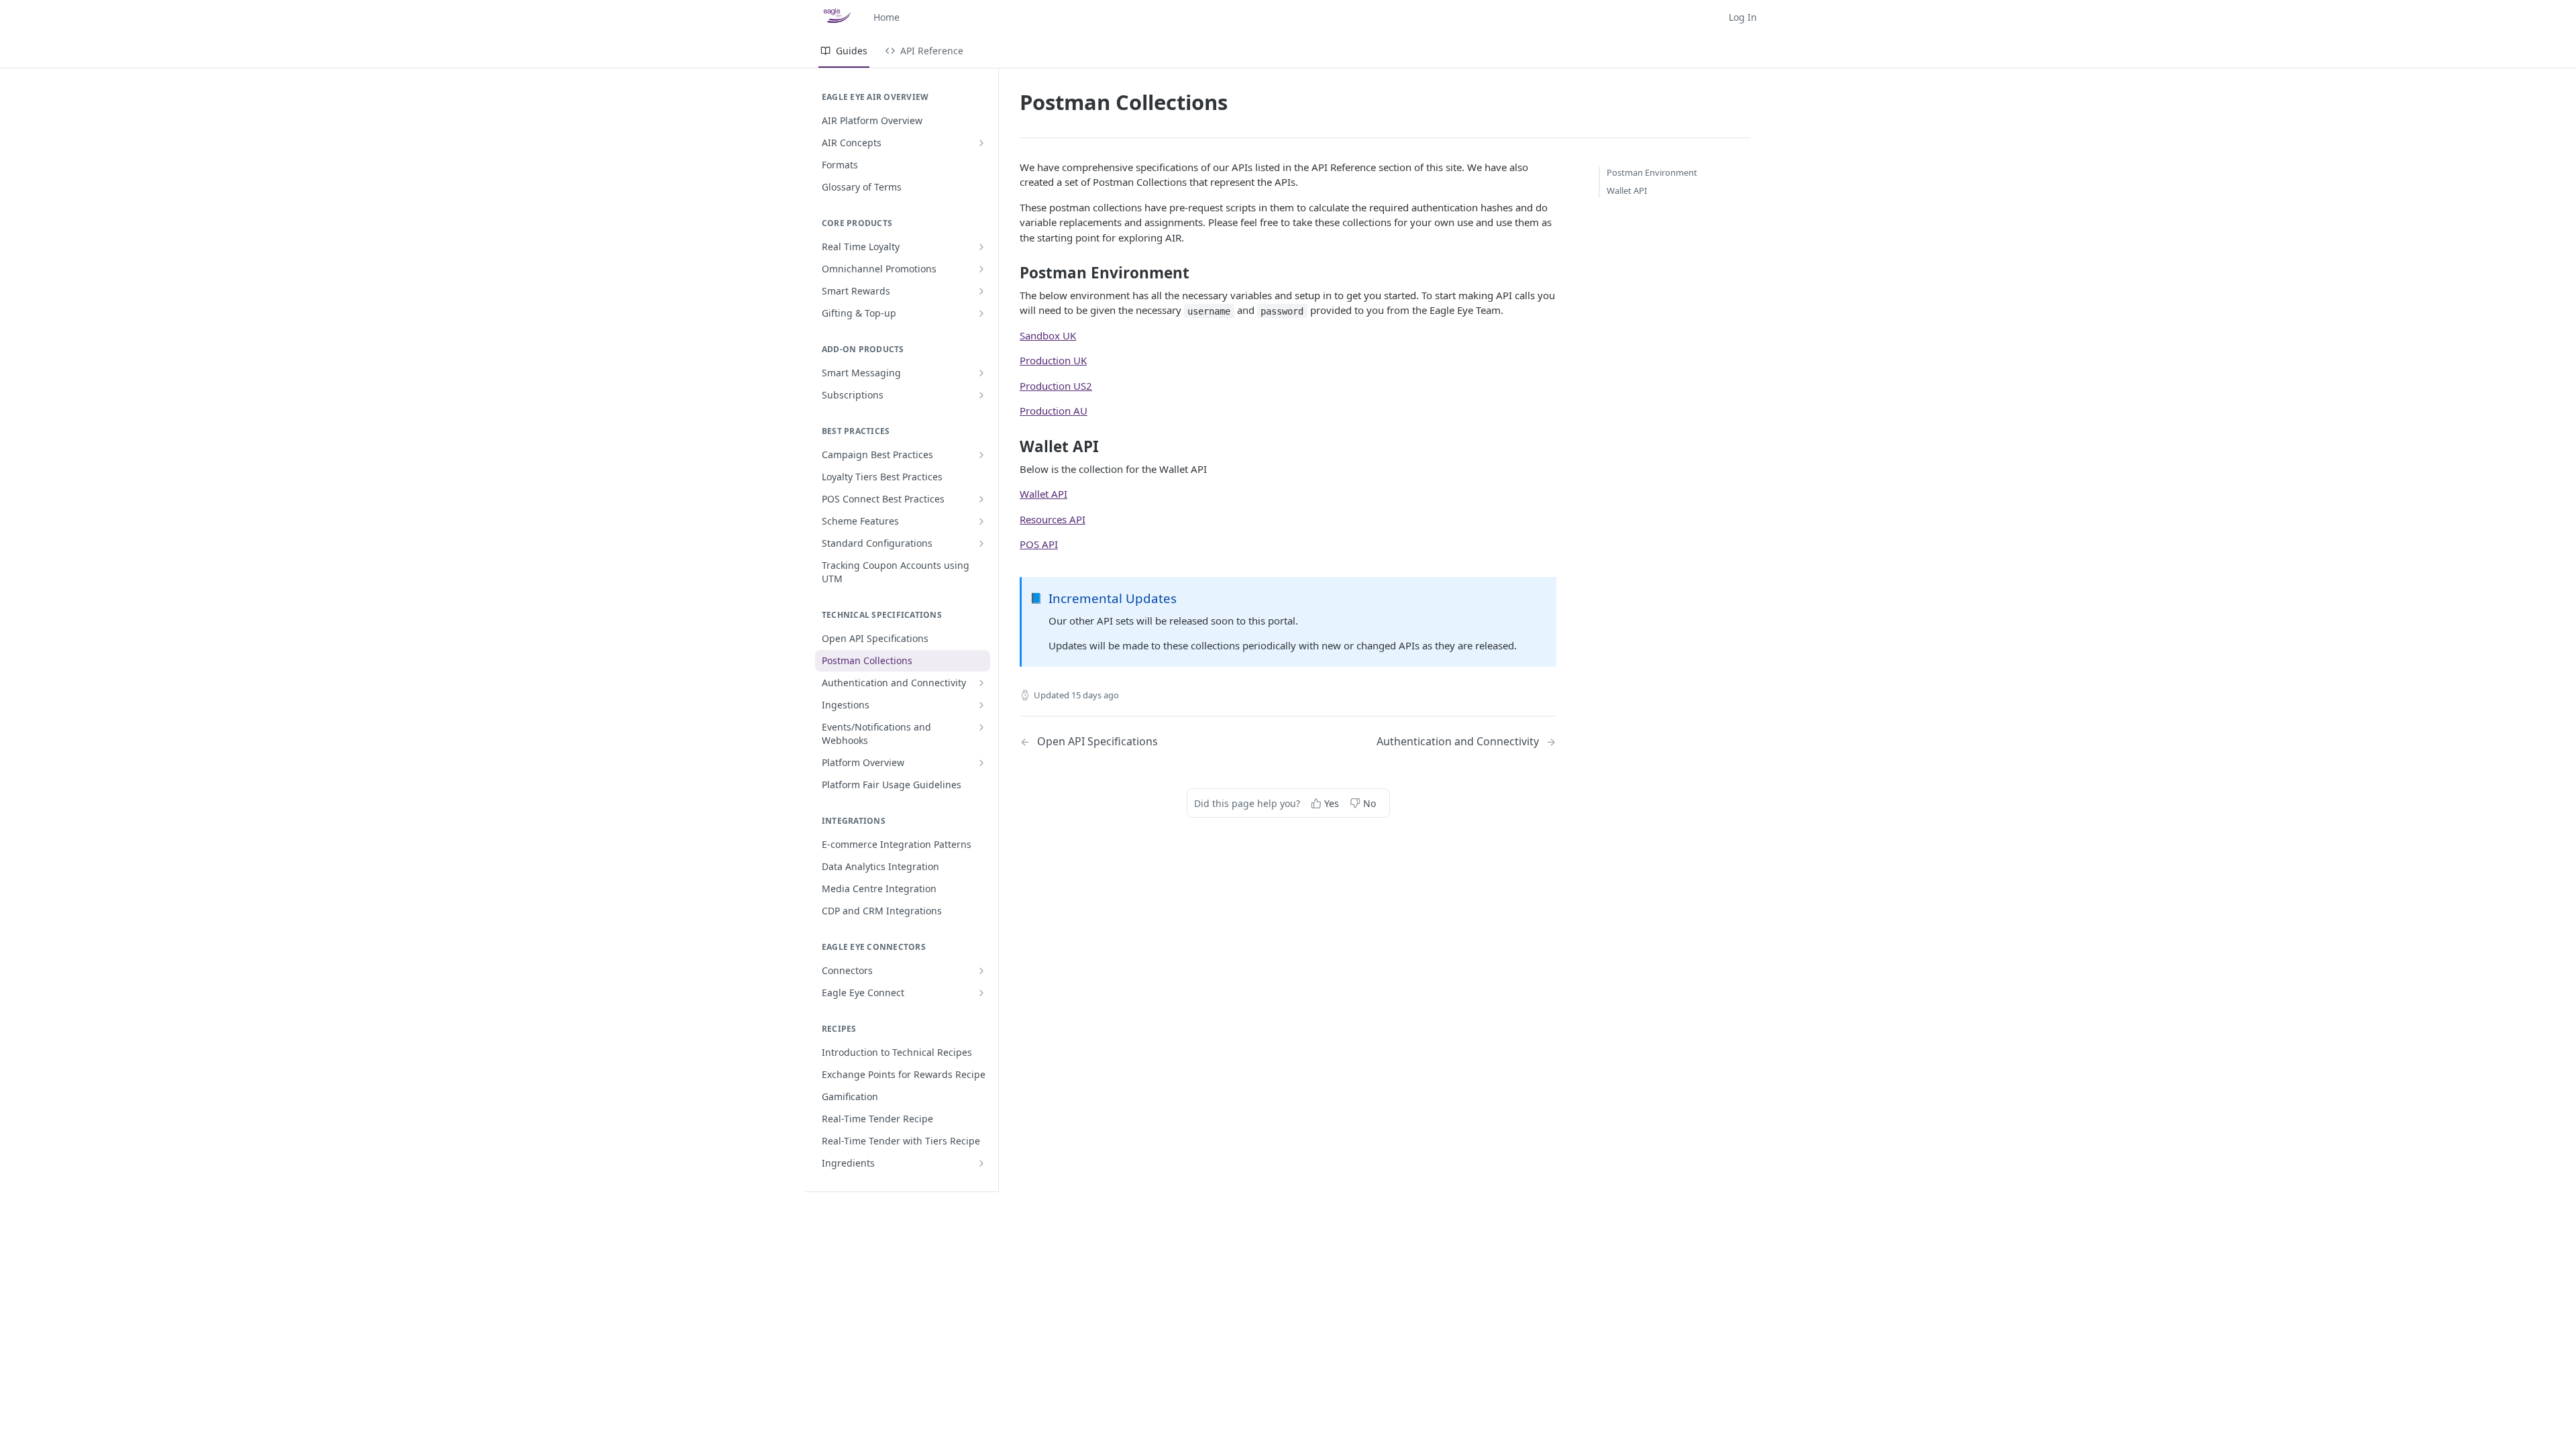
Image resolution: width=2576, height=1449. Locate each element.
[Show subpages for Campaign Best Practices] (981, 455)
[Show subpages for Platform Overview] (981, 763)
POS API (1039, 544)
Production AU (1054, 411)
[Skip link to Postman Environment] (1011, 273)
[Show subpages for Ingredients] (981, 1163)
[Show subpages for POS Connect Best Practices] (981, 499)
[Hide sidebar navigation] (996, 630)
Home (887, 17)
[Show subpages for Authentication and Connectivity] (981, 683)
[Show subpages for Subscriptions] (981, 395)
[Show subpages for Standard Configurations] (981, 543)
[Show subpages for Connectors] (981, 971)
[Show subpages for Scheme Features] (981, 521)
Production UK (1053, 360)
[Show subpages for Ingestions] (981, 705)
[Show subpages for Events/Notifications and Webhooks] (981, 727)
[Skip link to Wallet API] (1011, 447)
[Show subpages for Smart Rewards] (981, 291)
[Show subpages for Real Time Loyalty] (981, 247)
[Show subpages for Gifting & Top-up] (981, 313)
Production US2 (1056, 386)
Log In (1743, 17)
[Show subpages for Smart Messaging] (981, 373)
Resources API (1053, 519)
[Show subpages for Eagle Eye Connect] (981, 993)
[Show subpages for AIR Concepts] (981, 143)
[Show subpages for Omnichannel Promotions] (981, 269)
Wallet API (1043, 494)
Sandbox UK (1048, 335)
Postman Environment (1652, 172)
